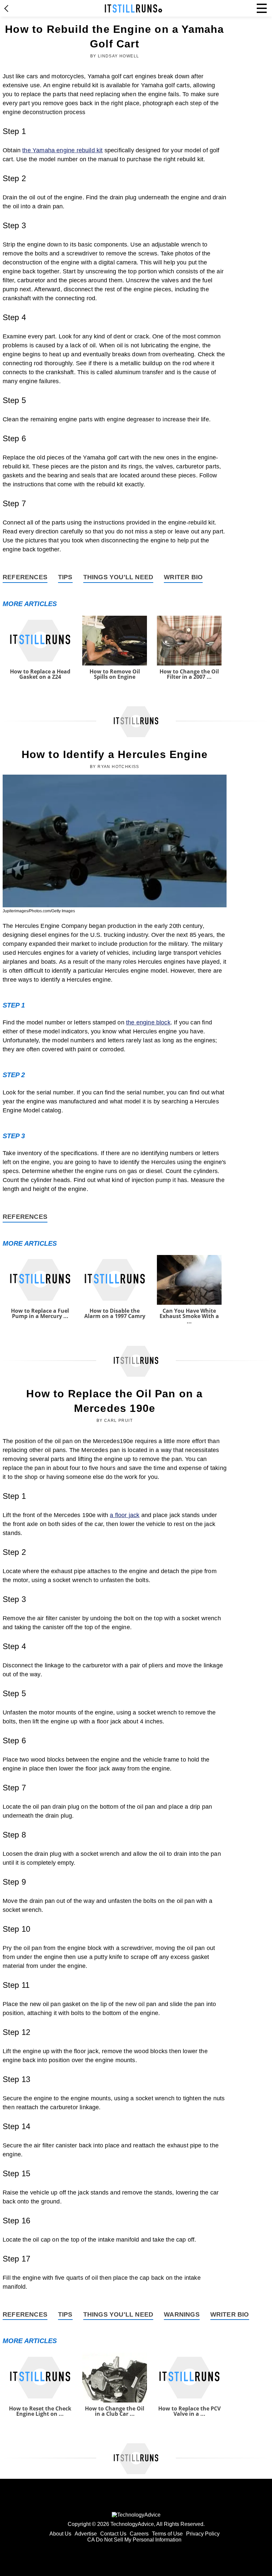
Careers (139, 2534)
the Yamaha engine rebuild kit (62, 150)
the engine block (148, 1022)
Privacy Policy (203, 2534)
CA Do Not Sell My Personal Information (134, 2540)
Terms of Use (167, 2534)
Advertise (86, 2534)
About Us (60, 2534)
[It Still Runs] (134, 8)
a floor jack (125, 1515)
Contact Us (113, 2534)
